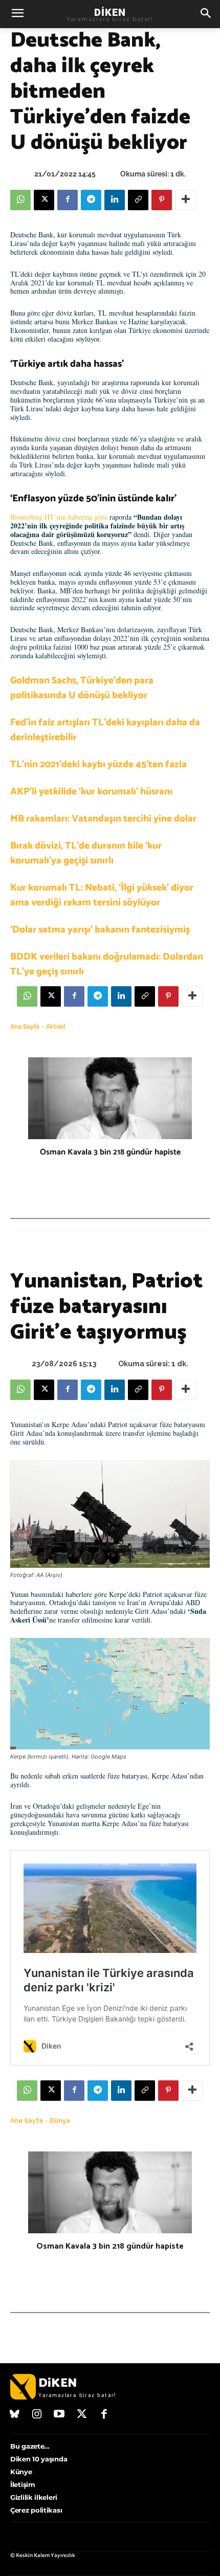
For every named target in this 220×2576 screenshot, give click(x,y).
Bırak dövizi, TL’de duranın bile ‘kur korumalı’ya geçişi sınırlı (86, 853)
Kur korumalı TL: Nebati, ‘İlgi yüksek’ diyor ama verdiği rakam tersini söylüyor (102, 895)
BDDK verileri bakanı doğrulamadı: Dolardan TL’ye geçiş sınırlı (107, 964)
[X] (44, 200)
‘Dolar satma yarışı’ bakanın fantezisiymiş (100, 930)
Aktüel (56, 1027)
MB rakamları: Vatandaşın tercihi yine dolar (103, 819)
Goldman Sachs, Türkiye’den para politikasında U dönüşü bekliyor (82, 688)
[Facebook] (68, 200)
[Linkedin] (115, 200)
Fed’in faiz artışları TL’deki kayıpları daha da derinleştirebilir (105, 730)
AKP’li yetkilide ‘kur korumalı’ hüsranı (91, 792)
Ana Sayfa (25, 1027)
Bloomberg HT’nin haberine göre (59, 517)
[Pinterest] (162, 200)
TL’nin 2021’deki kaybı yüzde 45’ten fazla (98, 764)
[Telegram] (91, 200)
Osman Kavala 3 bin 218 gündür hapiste (110, 1152)
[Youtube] (59, 2415)
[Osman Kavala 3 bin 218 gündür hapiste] (110, 1098)
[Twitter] (82, 2415)
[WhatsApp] (20, 200)
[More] (186, 200)
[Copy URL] (138, 200)
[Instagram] (37, 2415)
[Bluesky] (15, 2415)
